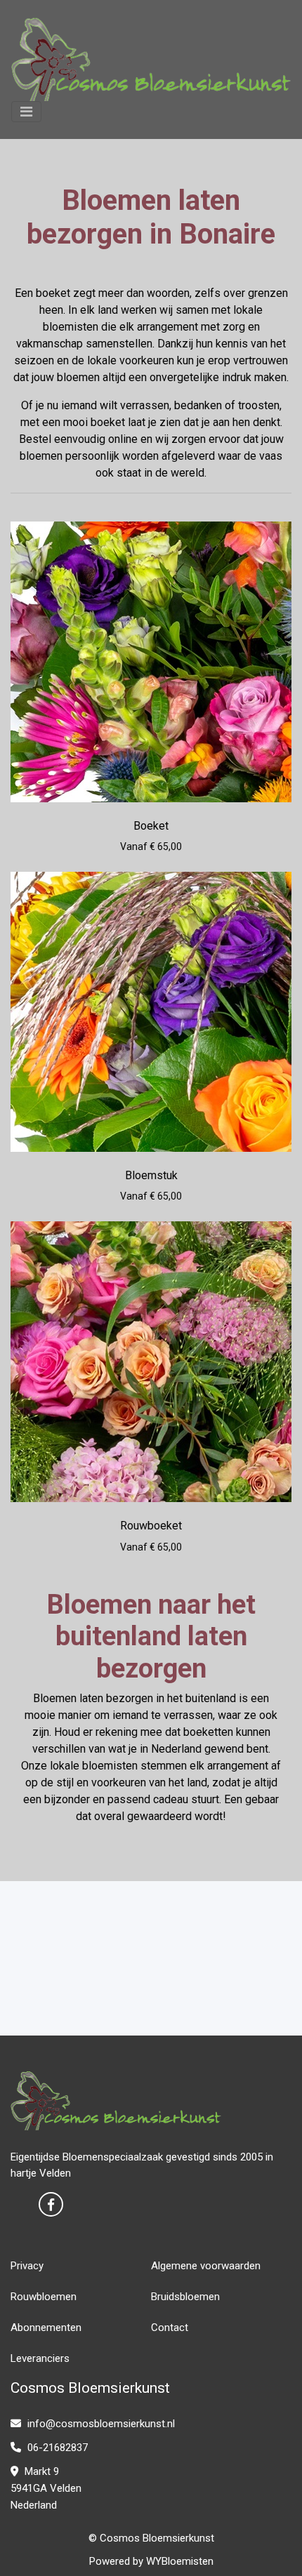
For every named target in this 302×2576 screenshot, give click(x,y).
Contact (170, 2328)
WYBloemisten (180, 2561)
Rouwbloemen (44, 2297)
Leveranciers (40, 2358)
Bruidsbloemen (185, 2297)
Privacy (27, 2266)
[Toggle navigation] (26, 112)
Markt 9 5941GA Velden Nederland (46, 2488)
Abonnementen (46, 2328)
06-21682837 (56, 2448)
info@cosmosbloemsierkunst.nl (100, 2424)
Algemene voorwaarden (206, 2266)
